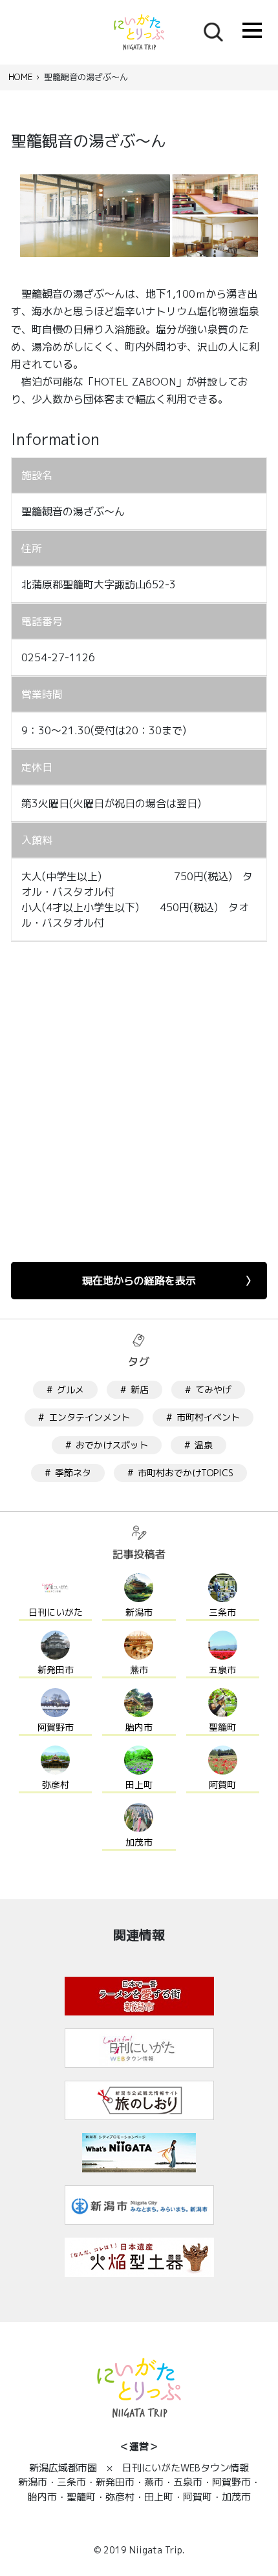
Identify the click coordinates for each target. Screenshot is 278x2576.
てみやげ (213, 1389)
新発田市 (56, 1670)
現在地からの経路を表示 (139, 1281)
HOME (20, 77)
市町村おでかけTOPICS (186, 1473)
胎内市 (139, 1727)
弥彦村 (56, 1785)
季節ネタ (73, 1473)
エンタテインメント (89, 1417)
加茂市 (139, 1842)
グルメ (70, 1389)
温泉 (204, 1445)
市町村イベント (208, 1417)
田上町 (139, 1785)
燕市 (139, 1670)
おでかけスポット (112, 1445)
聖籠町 (222, 1727)
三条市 (222, 1612)
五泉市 (222, 1670)
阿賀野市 (56, 1727)
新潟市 (139, 1612)
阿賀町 (222, 1785)
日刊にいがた (56, 1612)
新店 (140, 1389)
